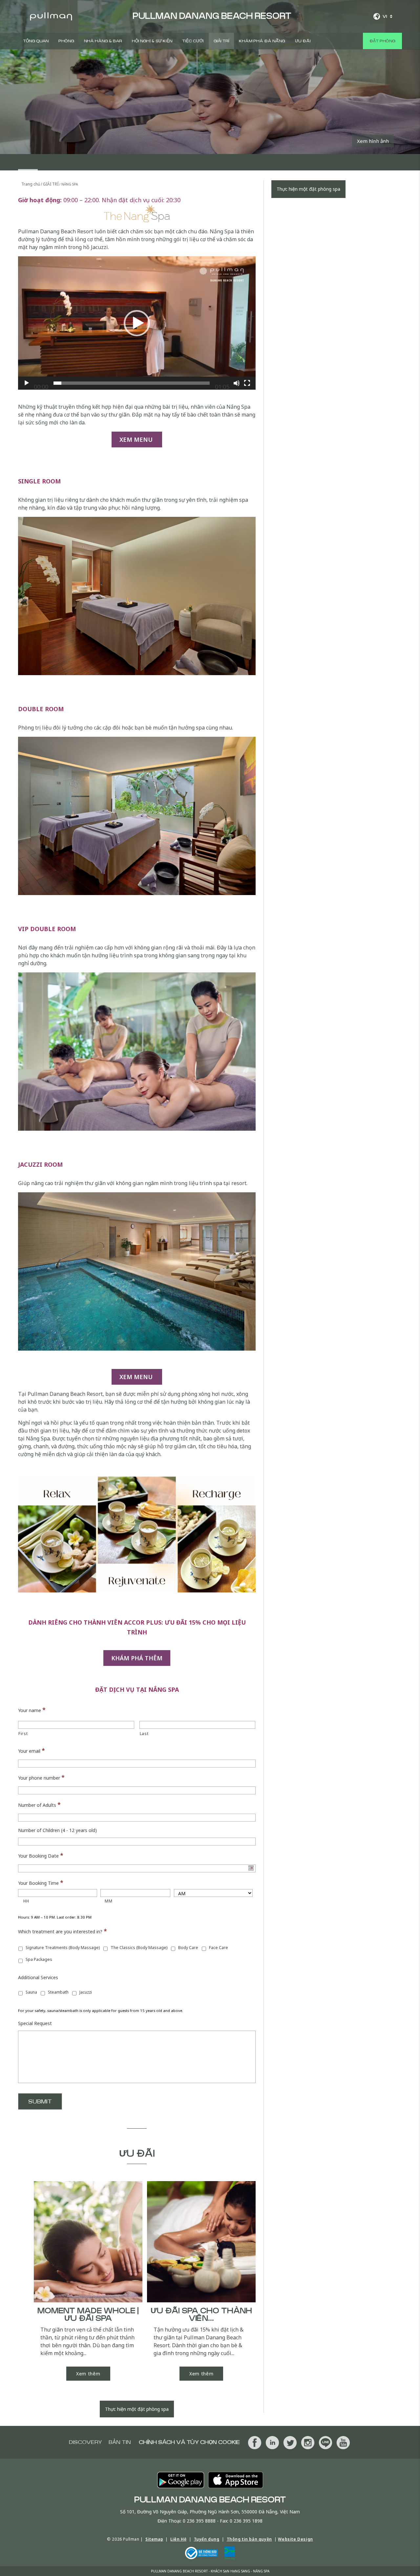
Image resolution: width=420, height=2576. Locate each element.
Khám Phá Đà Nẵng (262, 41)
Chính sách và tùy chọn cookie (189, 2442)
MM (108, 1901)
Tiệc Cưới (193, 41)
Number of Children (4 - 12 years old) (57, 1830)
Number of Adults (39, 1805)
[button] (137, 323)
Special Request (35, 2023)
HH (26, 1901)
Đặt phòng (382, 41)
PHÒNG (66, 41)
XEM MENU (137, 439)
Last (144, 1734)
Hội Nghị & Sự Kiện (152, 41)
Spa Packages (39, 1959)
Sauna (31, 1992)
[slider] (132, 383)
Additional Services (38, 1978)
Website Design (295, 2539)
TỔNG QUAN (36, 41)
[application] (137, 323)
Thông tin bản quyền (249, 2539)
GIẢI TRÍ (221, 41)
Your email (31, 1750)
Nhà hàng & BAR (103, 41)
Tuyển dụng (207, 2539)
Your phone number (41, 1777)
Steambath (58, 1992)
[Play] (27, 383)
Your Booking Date (41, 1855)
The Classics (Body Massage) (139, 1948)
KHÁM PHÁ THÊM (137, 1658)
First (23, 1734)
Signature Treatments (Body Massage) (63, 1948)
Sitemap (154, 2539)
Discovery (85, 2442)
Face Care (219, 1948)
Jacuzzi (86, 1992)
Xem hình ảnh (373, 141)
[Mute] (237, 383)
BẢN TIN (120, 2442)
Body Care (188, 1948)
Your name (32, 1710)
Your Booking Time (41, 1883)
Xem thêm (88, 2374)
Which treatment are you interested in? (63, 1931)
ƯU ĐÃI (303, 41)
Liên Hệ (178, 2539)
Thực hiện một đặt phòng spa (137, 2409)
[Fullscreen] (247, 383)
